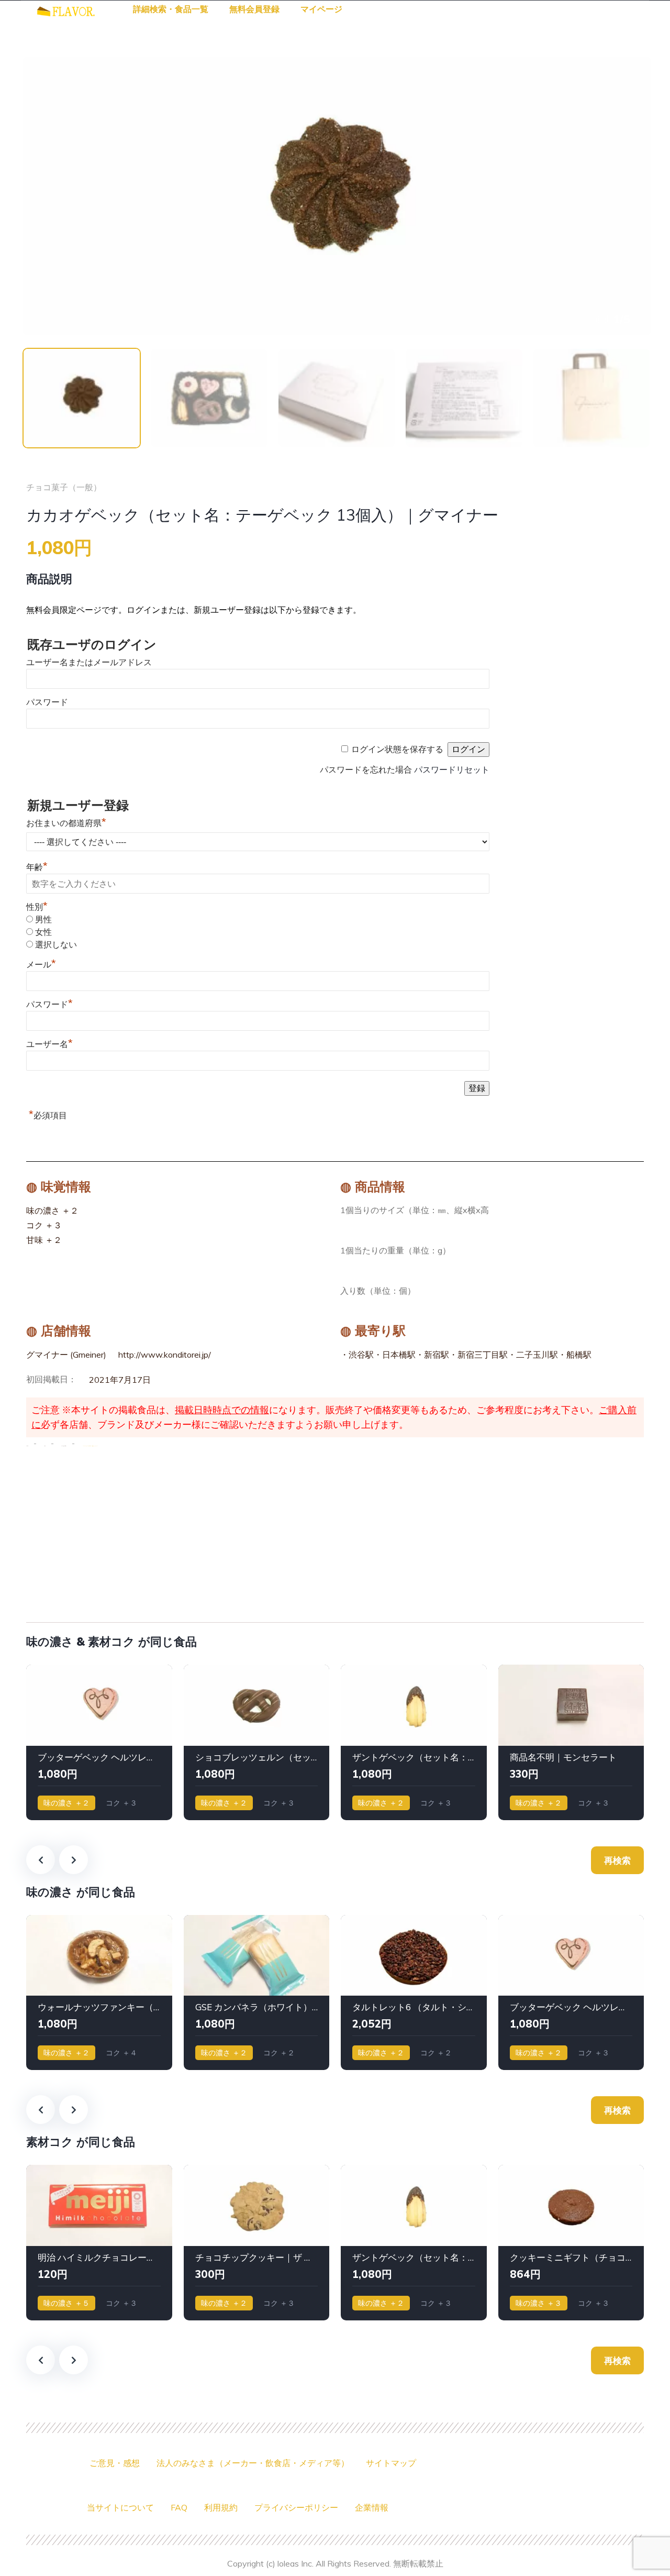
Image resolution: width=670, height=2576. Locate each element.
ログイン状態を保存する (397, 749)
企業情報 (372, 2507)
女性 (43, 932)
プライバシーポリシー (296, 2507)
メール (41, 965)
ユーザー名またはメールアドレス (89, 662)
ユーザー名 (49, 1044)
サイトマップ (391, 2463)
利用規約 (221, 2507)
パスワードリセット (452, 770)
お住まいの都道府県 (66, 823)
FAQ (179, 2507)
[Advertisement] (335, 1532)
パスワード (47, 702)
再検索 (617, 1860)
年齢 (37, 867)
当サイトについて (120, 2507)
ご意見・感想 (115, 2463)
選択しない (56, 945)
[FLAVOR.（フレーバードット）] (66, 10)
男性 (43, 920)
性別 (37, 907)
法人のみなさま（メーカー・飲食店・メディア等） (253, 2463)
